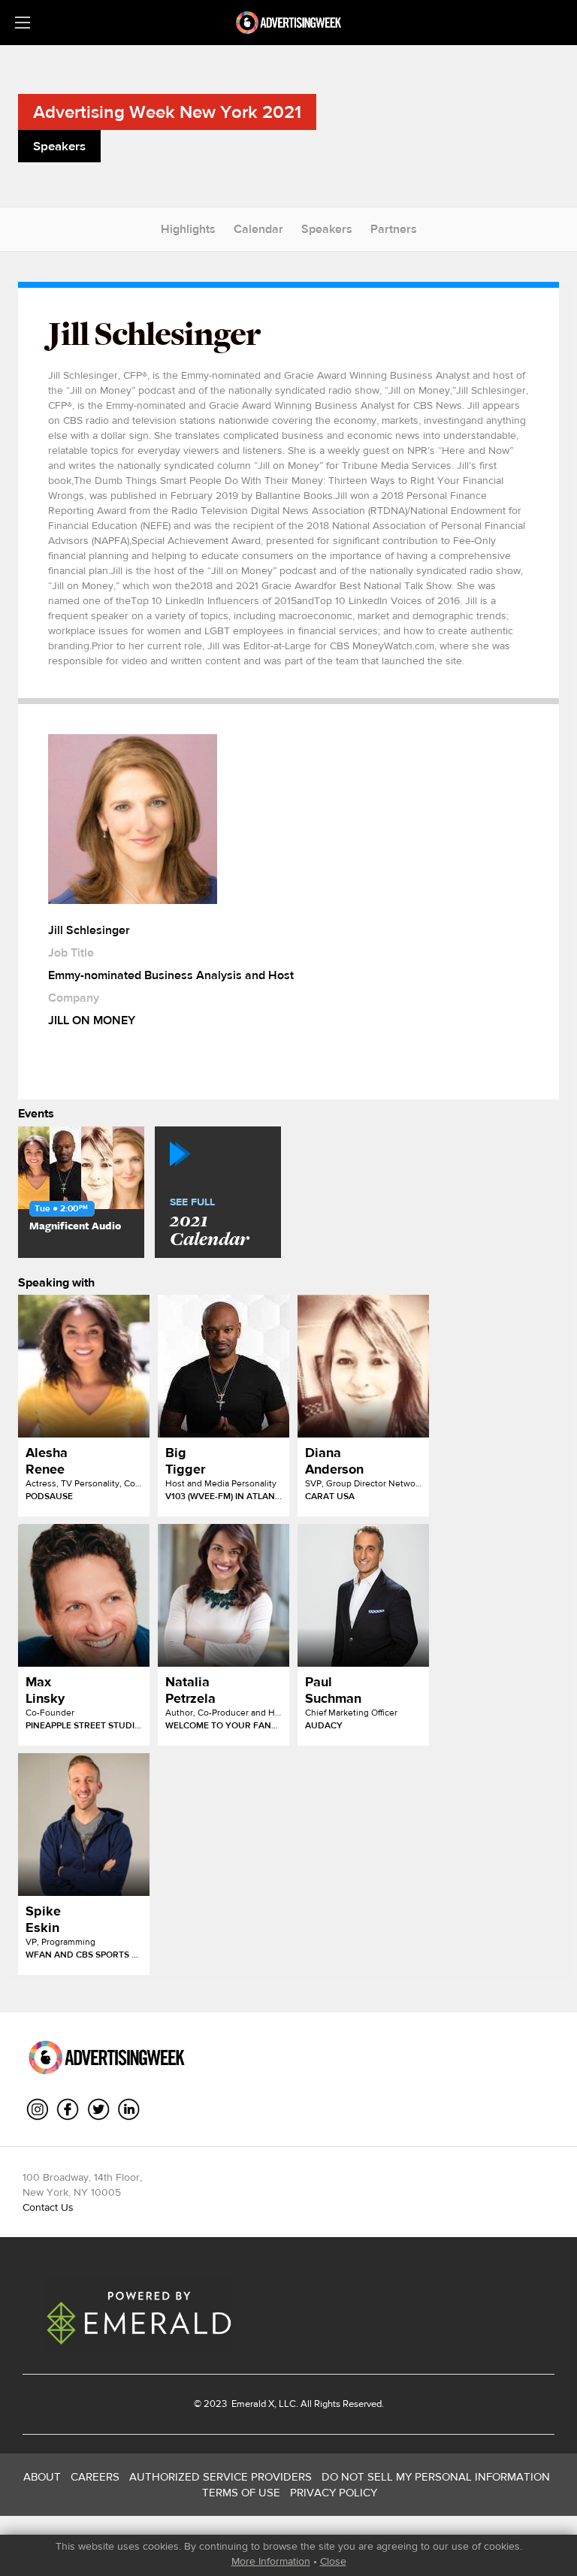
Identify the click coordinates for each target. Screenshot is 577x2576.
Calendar (258, 229)
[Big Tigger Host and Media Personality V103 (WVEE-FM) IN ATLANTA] (224, 1366)
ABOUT (42, 2476)
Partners (394, 229)
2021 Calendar (209, 1223)
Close (333, 2561)
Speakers (327, 229)
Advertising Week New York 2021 (167, 112)
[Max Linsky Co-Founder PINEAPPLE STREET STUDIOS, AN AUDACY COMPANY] (84, 1595)
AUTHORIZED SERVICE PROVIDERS (221, 2476)
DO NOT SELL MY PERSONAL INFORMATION (436, 2476)
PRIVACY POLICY (334, 2492)
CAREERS (95, 2476)
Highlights (188, 229)
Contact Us (48, 2207)
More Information (271, 2561)
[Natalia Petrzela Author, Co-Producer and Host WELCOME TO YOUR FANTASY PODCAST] (224, 1595)
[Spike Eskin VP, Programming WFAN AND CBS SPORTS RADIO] (84, 1825)
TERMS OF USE (241, 2492)
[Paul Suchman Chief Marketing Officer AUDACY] (363, 1595)
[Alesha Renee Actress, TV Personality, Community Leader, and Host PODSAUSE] (84, 1366)
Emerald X (252, 2404)
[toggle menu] (23, 23)
